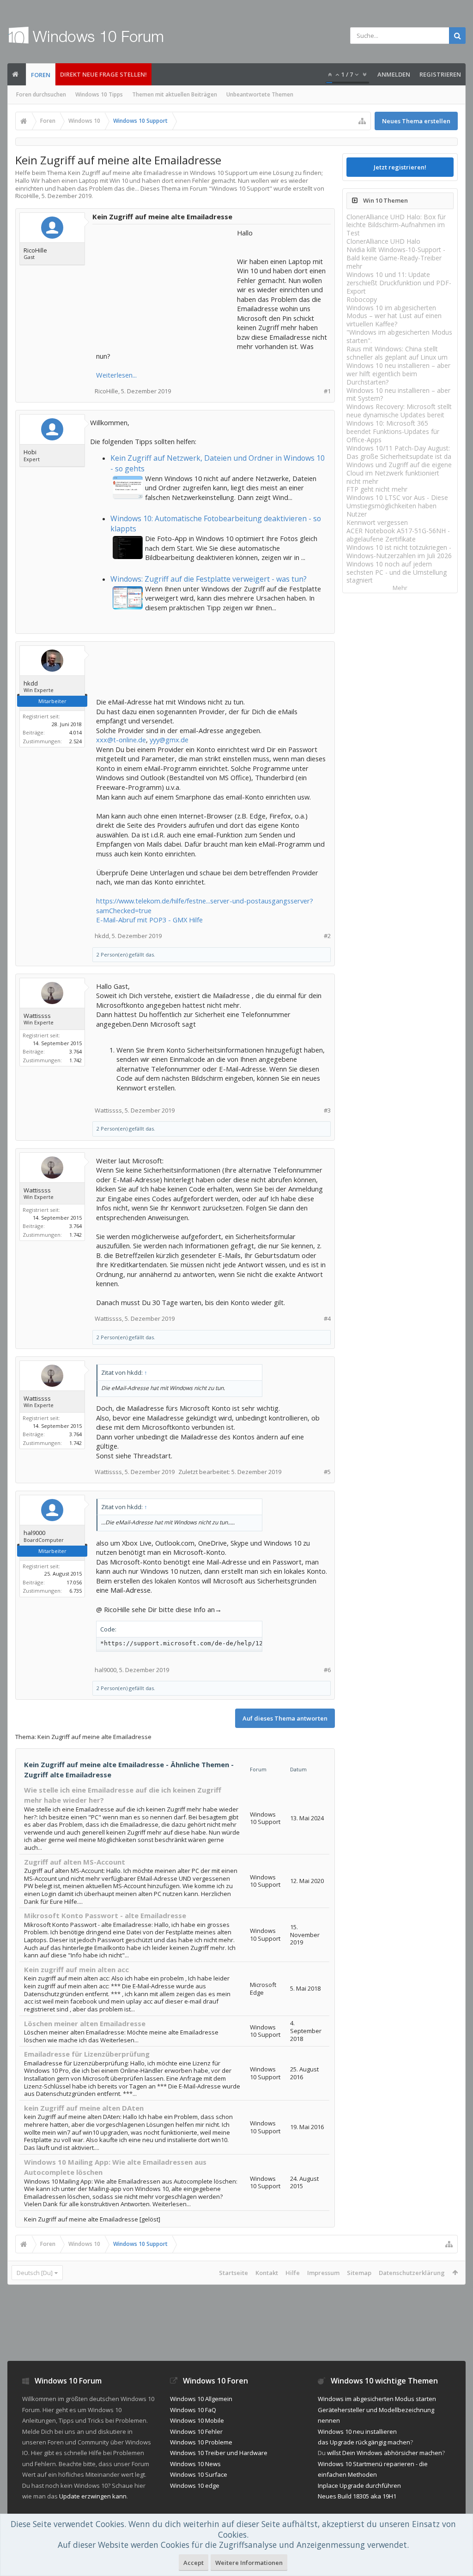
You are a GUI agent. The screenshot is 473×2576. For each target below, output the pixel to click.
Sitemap (359, 2273)
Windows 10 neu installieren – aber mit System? (398, 394)
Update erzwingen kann (93, 2496)
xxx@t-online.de (121, 740)
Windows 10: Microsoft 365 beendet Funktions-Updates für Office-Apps (393, 431)
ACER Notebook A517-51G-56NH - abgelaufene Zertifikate (398, 535)
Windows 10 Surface (199, 2474)
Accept (194, 2563)
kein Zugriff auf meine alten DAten (84, 2108)
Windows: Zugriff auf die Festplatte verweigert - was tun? (209, 579)
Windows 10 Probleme (201, 2442)
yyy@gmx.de (169, 740)
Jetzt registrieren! (400, 167)
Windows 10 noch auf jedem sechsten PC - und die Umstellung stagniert (397, 572)
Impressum (323, 2273)
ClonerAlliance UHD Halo (383, 241)
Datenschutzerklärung (412, 2273)
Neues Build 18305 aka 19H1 (357, 2496)
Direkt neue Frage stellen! (103, 74)
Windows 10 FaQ (193, 2410)
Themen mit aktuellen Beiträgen (175, 94)
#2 (327, 936)
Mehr (400, 588)
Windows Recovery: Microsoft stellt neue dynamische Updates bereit (399, 411)
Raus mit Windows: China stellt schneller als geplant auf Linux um (397, 353)
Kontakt (267, 2273)
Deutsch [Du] (35, 2273)
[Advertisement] (165, 286)
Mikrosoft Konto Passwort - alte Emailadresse (105, 1915)
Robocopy (362, 299)
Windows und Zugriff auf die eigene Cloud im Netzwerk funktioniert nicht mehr (399, 473)
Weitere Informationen (249, 2563)
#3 (327, 1110)
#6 (327, 1670)
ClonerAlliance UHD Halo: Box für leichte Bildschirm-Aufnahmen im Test (396, 225)
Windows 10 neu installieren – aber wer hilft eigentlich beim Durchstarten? (398, 374)
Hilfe (293, 2273)
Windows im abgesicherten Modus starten (377, 2399)
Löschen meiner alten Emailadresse (85, 2023)
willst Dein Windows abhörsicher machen (385, 2453)
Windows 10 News (195, 2464)
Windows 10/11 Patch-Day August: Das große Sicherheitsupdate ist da (399, 452)
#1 (327, 391)
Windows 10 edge (195, 2486)
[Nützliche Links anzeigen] (362, 121)
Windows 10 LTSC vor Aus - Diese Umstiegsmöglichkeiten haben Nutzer (397, 506)
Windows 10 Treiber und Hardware (219, 2453)
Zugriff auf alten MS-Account (75, 1862)
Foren (41, 75)
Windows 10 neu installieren (357, 2432)
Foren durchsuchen (41, 94)
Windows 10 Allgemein (201, 2399)
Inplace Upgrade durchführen (359, 2486)
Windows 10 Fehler (196, 2432)
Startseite (233, 2273)
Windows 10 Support (240, 188)
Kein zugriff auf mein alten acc (76, 1969)
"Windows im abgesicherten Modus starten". (399, 336)
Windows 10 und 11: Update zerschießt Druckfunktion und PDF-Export (399, 283)
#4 (327, 1319)
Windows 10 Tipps (99, 94)
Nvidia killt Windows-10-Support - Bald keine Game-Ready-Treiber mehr (396, 258)
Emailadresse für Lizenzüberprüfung (87, 2054)
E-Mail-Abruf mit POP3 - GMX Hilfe (149, 920)
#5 (327, 1472)
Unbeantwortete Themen (260, 94)
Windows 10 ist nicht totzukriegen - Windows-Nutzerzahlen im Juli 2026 (399, 551)
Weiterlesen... (116, 375)
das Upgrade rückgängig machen (364, 2442)
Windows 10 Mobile (197, 2420)
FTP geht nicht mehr (377, 489)
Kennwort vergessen (377, 522)
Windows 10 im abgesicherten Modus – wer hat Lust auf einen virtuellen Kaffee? (394, 316)
